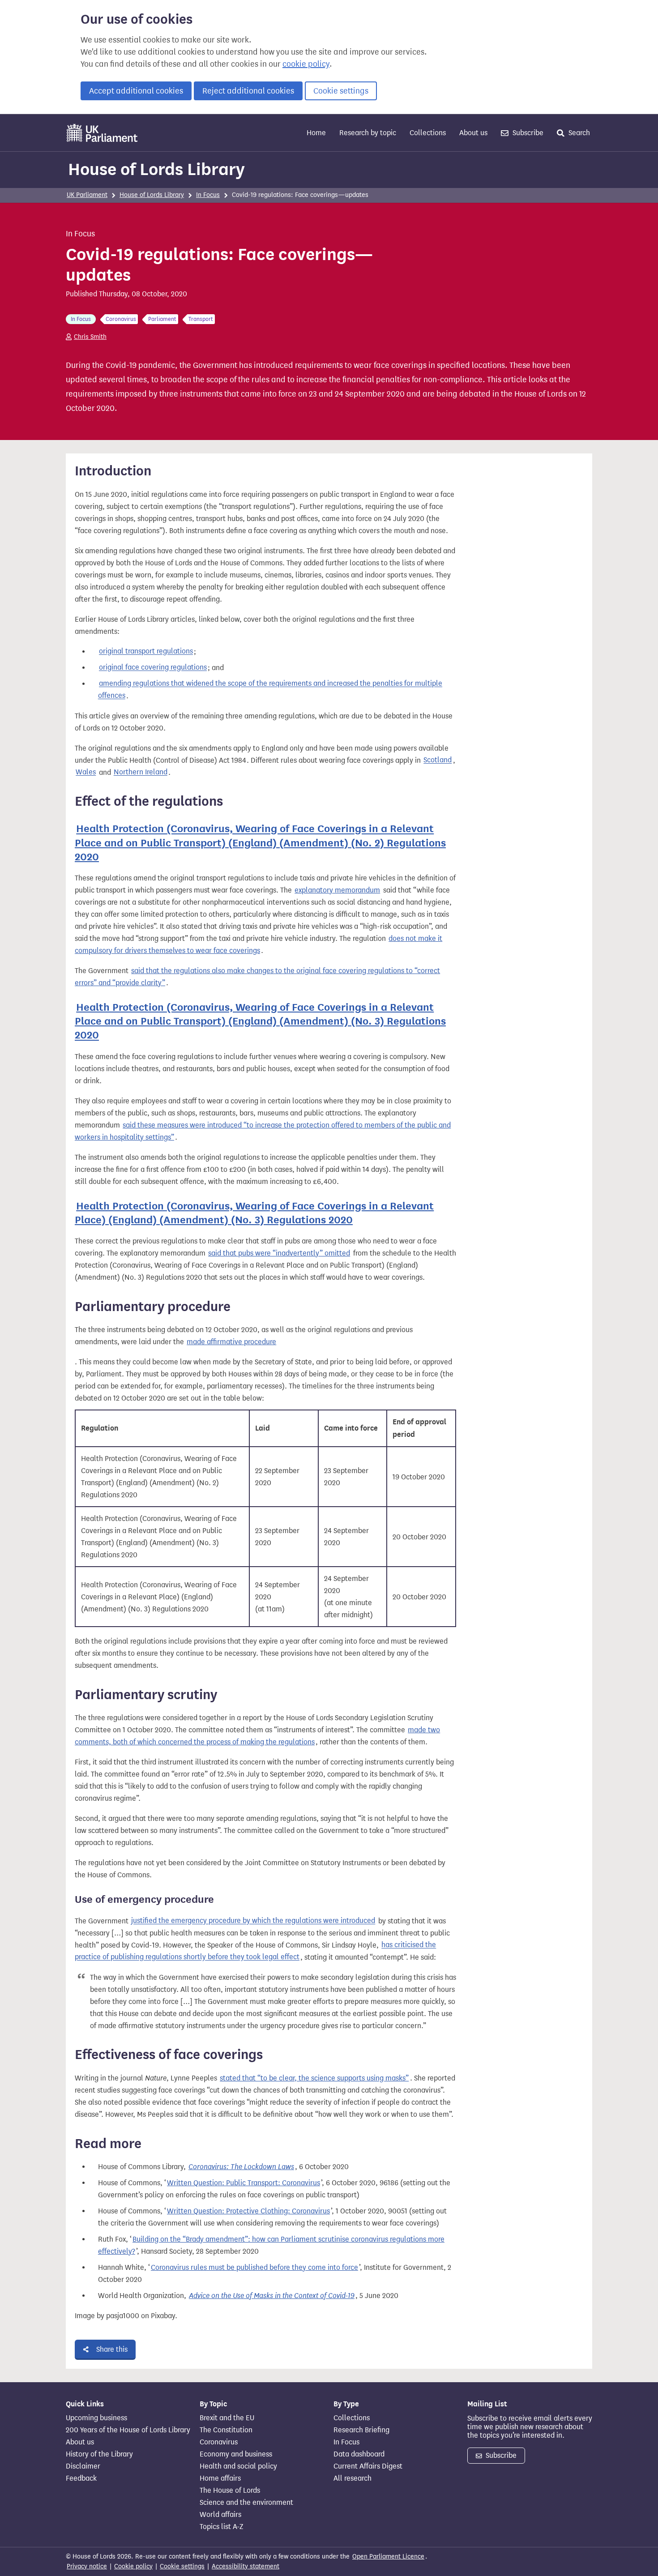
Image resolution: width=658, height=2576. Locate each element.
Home (316, 133)
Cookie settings (341, 91)
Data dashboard (359, 2454)
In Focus (208, 195)
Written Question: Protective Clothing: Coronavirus (248, 2211)
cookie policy (306, 64)
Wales (86, 772)
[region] (265, 1491)
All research (352, 2478)
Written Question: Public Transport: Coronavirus (244, 2183)
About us (473, 133)
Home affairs (220, 2478)
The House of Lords (230, 2491)
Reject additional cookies (248, 91)
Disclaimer (83, 2466)
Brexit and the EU (227, 2418)
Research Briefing (361, 2430)
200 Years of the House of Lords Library (128, 2430)
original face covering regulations (153, 668)
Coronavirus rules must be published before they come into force (254, 2267)
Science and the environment (246, 2503)
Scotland (438, 760)
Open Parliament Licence (388, 2557)
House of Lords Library (156, 169)
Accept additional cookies (136, 91)
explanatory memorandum (337, 890)
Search (578, 133)
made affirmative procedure (231, 1342)
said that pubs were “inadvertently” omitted (279, 1253)
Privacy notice (87, 2566)
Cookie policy (133, 2566)
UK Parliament (87, 195)
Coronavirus (219, 2442)
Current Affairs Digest (368, 2466)
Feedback (81, 2478)
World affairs (220, 2515)
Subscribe (527, 133)
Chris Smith (90, 337)
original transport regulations (146, 651)
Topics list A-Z (221, 2527)
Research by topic (368, 133)
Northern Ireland (141, 772)
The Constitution (226, 2430)
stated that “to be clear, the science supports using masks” (314, 2078)
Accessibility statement (246, 2566)
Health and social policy (238, 2466)
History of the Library (99, 2454)
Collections (428, 133)
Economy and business (236, 2454)
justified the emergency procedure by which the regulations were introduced (253, 1921)
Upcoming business (96, 2418)
